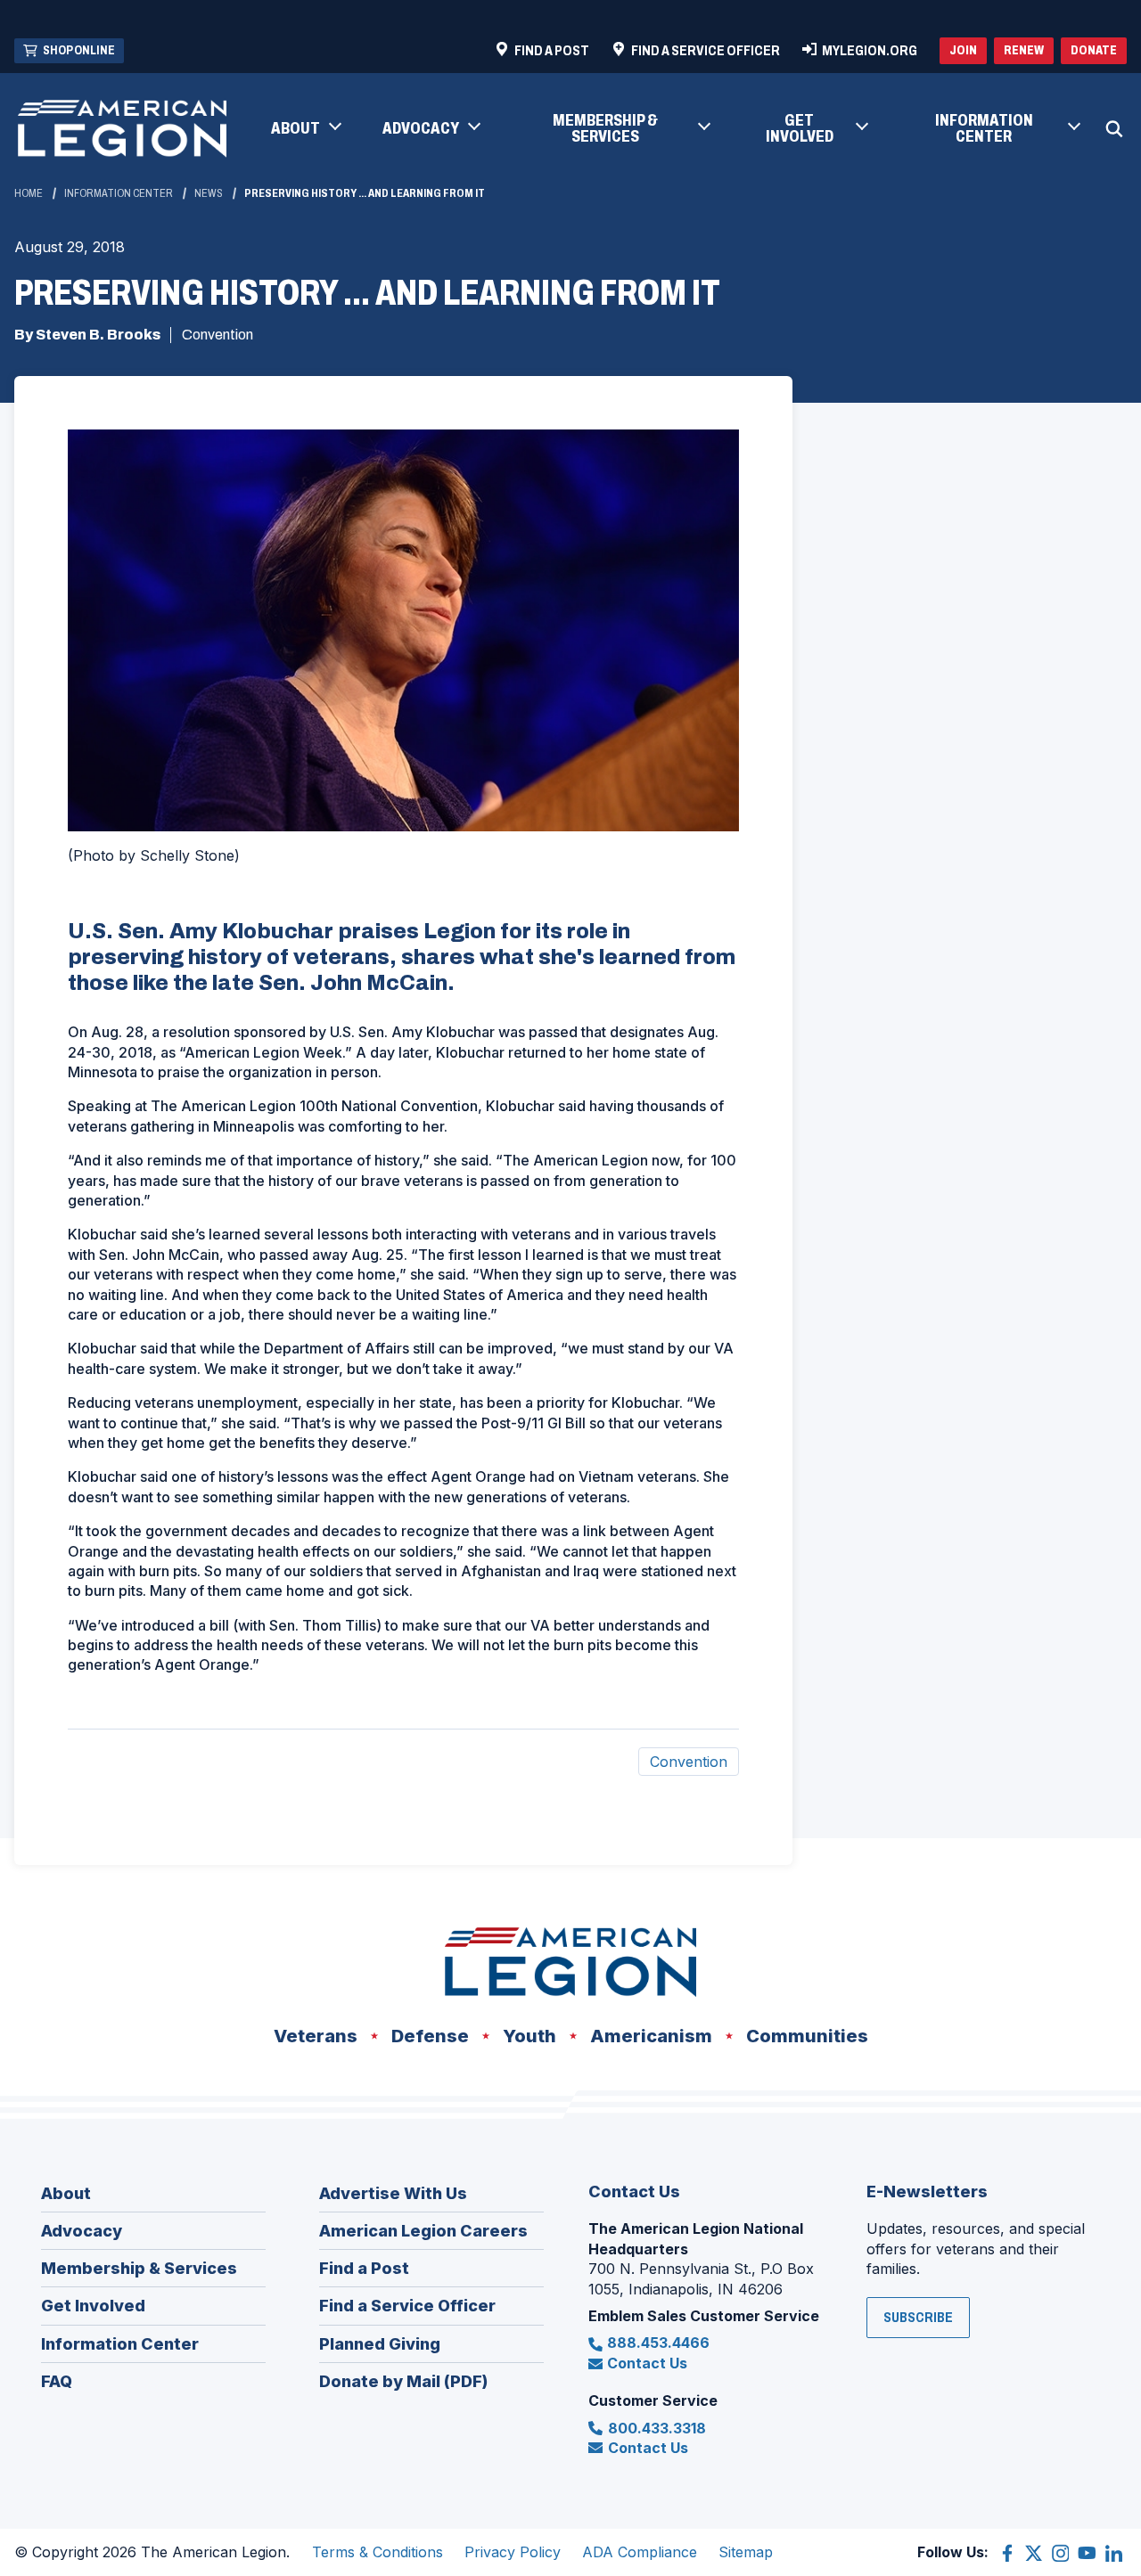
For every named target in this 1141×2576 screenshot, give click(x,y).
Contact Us (647, 2363)
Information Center (119, 193)
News (209, 193)
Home (29, 193)
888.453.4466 (658, 2343)
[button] (305, 129)
